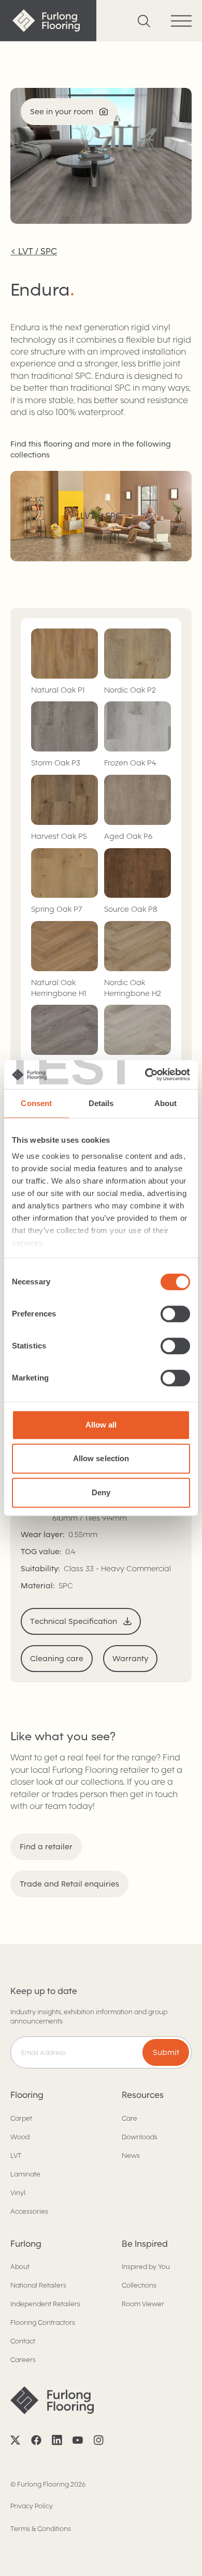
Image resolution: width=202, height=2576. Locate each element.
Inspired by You (146, 2267)
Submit (166, 2052)
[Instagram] (98, 2440)
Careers (23, 2360)
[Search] (144, 21)
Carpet (21, 2118)
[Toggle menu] (181, 21)
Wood (20, 2137)
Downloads (140, 2137)
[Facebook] (36, 2440)
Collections (139, 2285)
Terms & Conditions (41, 2529)
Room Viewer (143, 2304)
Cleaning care (57, 1659)
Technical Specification (74, 1621)
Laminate (25, 2174)
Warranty (130, 1659)
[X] (16, 2440)
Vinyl (18, 2193)
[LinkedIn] (57, 2440)
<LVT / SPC (34, 251)
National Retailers (38, 2285)
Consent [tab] (36, 1103)
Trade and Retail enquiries (69, 1884)
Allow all (101, 1425)
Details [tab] (101, 1103)
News (131, 2156)
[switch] (175, 1314)
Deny (101, 1492)
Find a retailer (46, 1847)
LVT (16, 2156)
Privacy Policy (32, 2506)
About (20, 2267)
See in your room (62, 112)
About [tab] (166, 1103)
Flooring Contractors (43, 2322)
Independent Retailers (45, 2304)
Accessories (29, 2211)
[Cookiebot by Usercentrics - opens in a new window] (145, 1075)
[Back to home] (48, 21)
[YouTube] (78, 2440)
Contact (23, 2341)
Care (129, 2118)
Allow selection (101, 1458)
